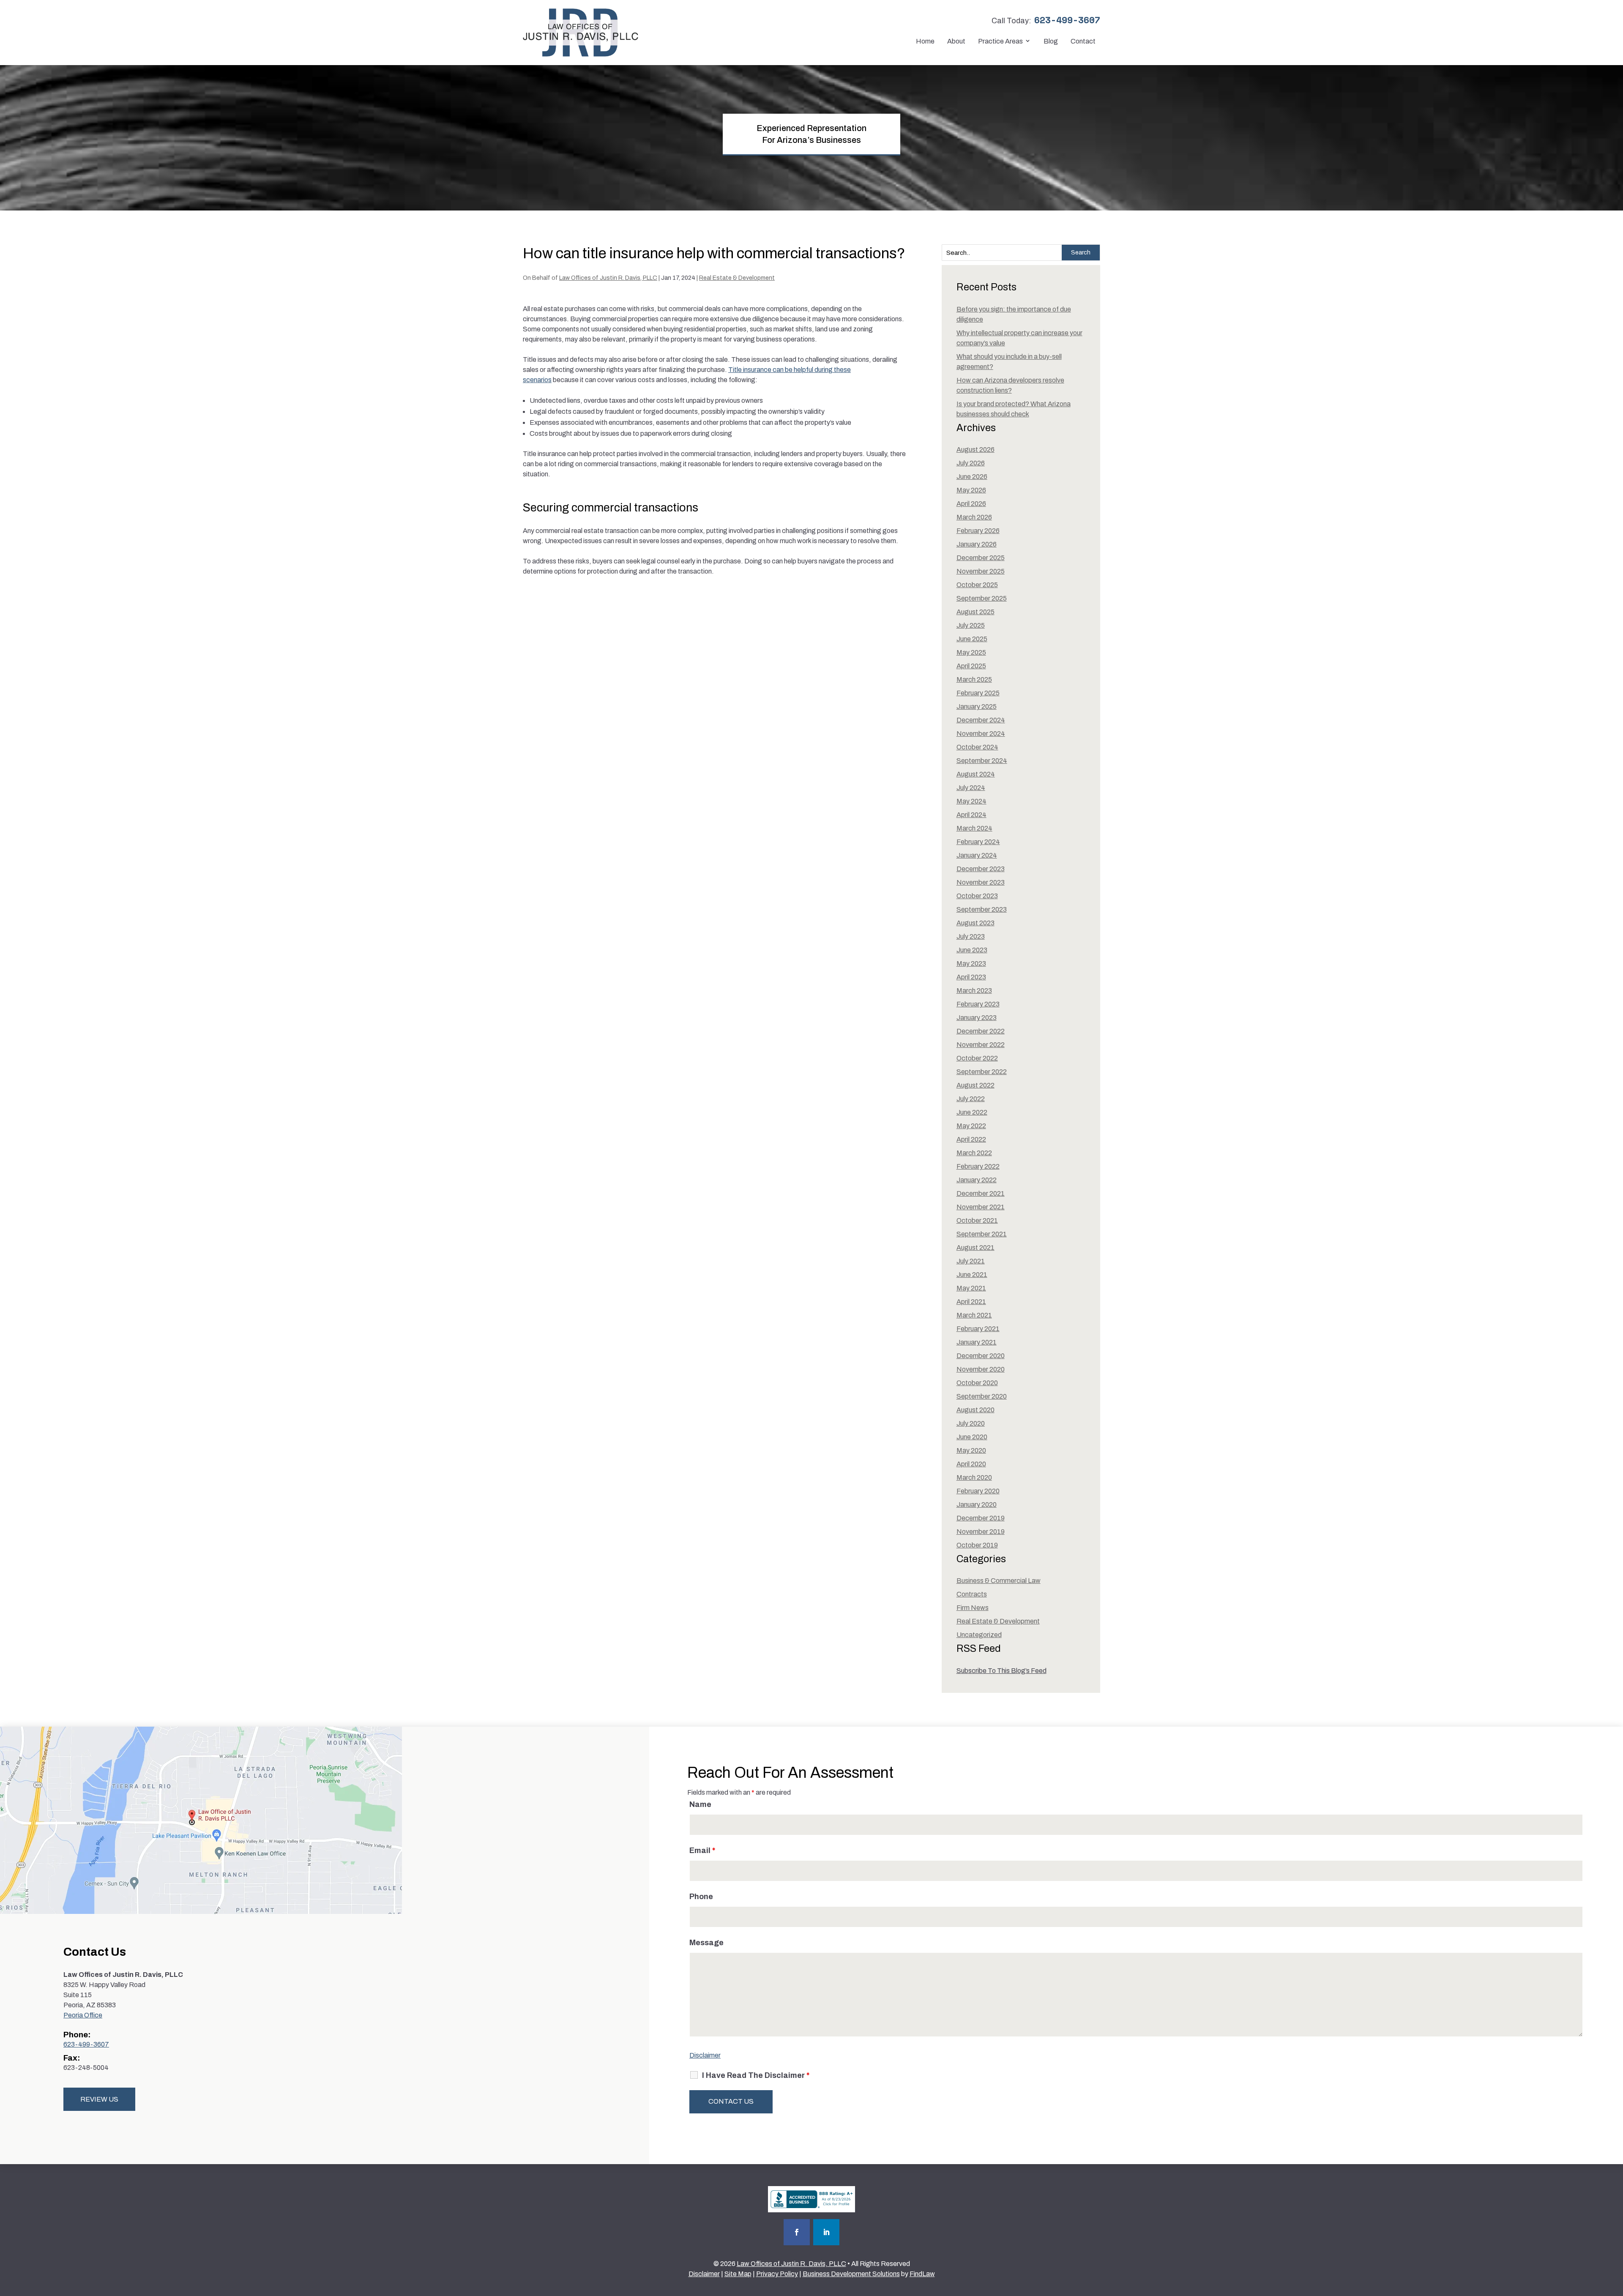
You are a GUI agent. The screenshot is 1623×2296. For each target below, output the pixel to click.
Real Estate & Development (737, 278)
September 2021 (982, 1234)
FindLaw (922, 2274)
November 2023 (981, 882)
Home (925, 41)
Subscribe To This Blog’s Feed (1001, 1671)
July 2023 (971, 936)
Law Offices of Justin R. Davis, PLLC (608, 278)
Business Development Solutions (851, 2274)
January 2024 (977, 855)
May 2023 (971, 963)
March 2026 (974, 517)
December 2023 (981, 869)
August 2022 (975, 1085)
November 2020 (981, 1369)
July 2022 (971, 1099)
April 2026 (971, 504)
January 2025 (977, 707)
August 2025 (975, 612)
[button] (1615, 2235)
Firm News (973, 1608)
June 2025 (972, 639)
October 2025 (977, 585)
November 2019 (981, 1532)
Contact (1083, 41)
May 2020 (971, 1450)
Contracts (972, 1594)
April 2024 (971, 815)
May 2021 (971, 1288)
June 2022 (972, 1112)
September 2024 (982, 761)
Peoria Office (83, 2015)
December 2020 (981, 1356)
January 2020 (977, 1505)
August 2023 (975, 923)
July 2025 (971, 625)
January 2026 (977, 544)
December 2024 (981, 720)
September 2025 (982, 598)
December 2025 (981, 558)
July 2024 (971, 788)
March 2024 (974, 828)
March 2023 (974, 991)
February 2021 (978, 1329)
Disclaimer (705, 2055)
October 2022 (977, 1058)
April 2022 (971, 1139)
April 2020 (971, 1464)
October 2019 (977, 1545)
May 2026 (971, 490)
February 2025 (978, 693)
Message (706, 1943)
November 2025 (981, 571)
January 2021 (977, 1342)
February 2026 (978, 531)
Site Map (738, 2274)
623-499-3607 (1067, 20)
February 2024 (978, 842)
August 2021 (975, 1248)
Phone (701, 1897)
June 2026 (972, 477)
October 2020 (977, 1383)
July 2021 (971, 1261)
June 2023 (972, 950)
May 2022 (971, 1126)
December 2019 (981, 1518)
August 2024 (976, 774)
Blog (1051, 41)
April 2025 (971, 666)
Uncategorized (979, 1635)
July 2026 (971, 463)
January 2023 (977, 1018)
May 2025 (971, 652)
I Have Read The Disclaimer (756, 2075)
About (956, 41)
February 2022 (978, 1166)
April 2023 (971, 977)
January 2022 (977, 1180)
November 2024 (981, 734)
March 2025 (974, 679)
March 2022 (974, 1153)
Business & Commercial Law (999, 1581)
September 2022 (982, 1072)
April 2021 (971, 1302)
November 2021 (981, 1207)
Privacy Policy (777, 2274)
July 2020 (971, 1423)
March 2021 (974, 1315)
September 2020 (982, 1396)
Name (700, 1804)
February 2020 (978, 1491)
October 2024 (977, 747)
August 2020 (975, 1410)
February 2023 (978, 1004)
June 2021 (972, 1275)
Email (702, 1850)
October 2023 (977, 896)
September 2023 (982, 909)
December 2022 (981, 1031)
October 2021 (977, 1220)
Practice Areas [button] (1000, 41)
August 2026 (975, 450)
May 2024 (971, 801)
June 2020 (972, 1437)
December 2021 (981, 1193)
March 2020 (974, 1477)
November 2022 (981, 1045)
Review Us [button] (99, 2099)
